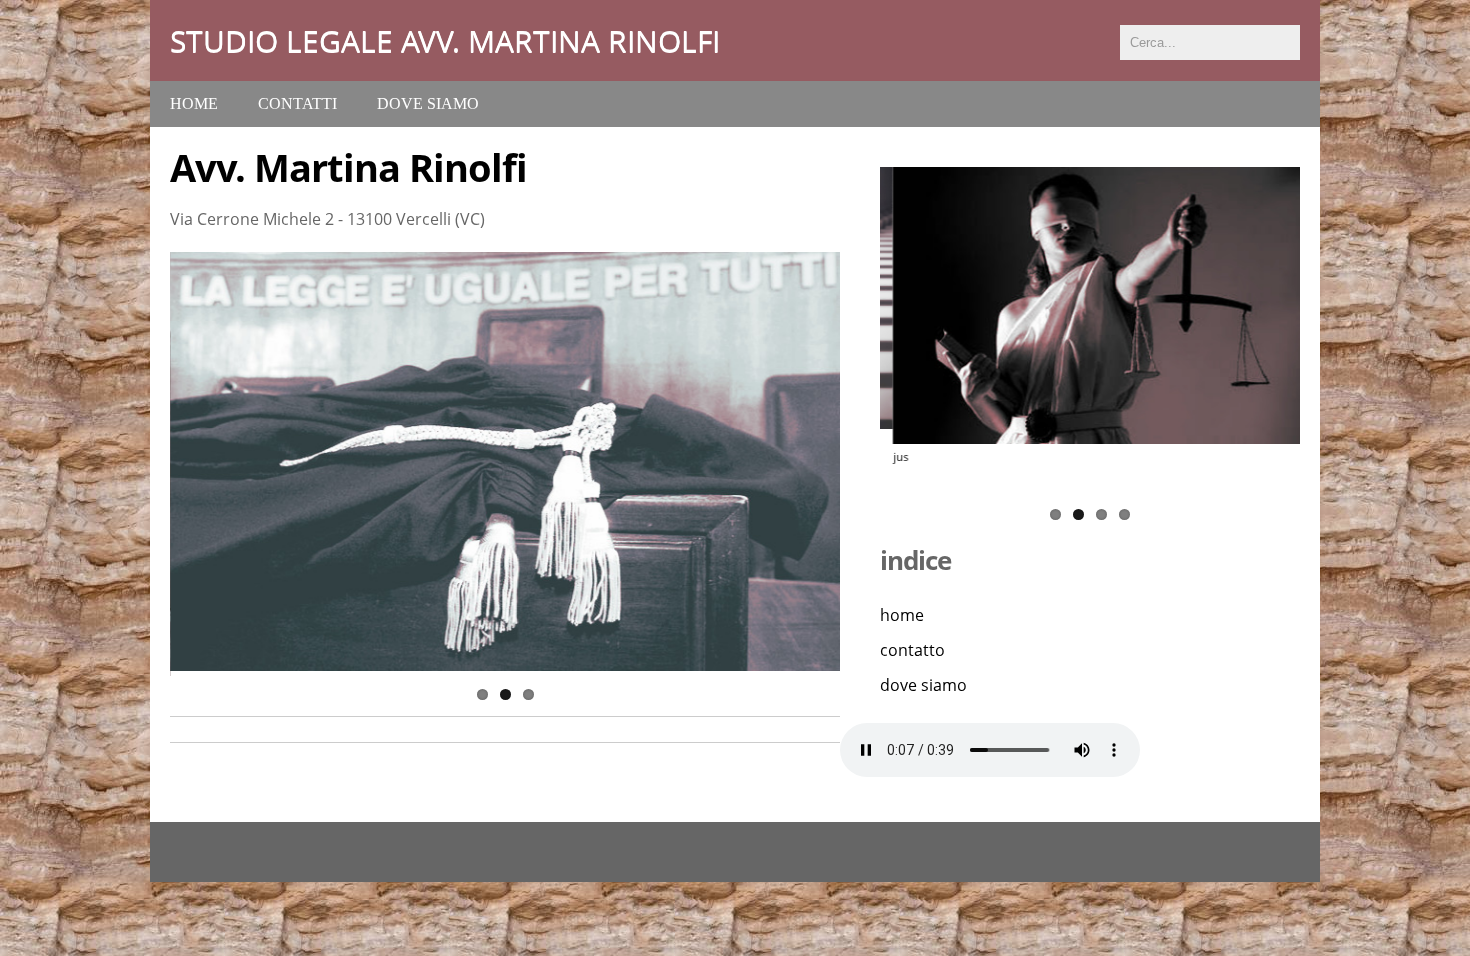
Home (194, 103)
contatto (912, 650)
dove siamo (428, 103)
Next (861, 464)
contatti (297, 103)
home (902, 615)
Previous (149, 464)
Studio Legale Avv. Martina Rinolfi (445, 40)
